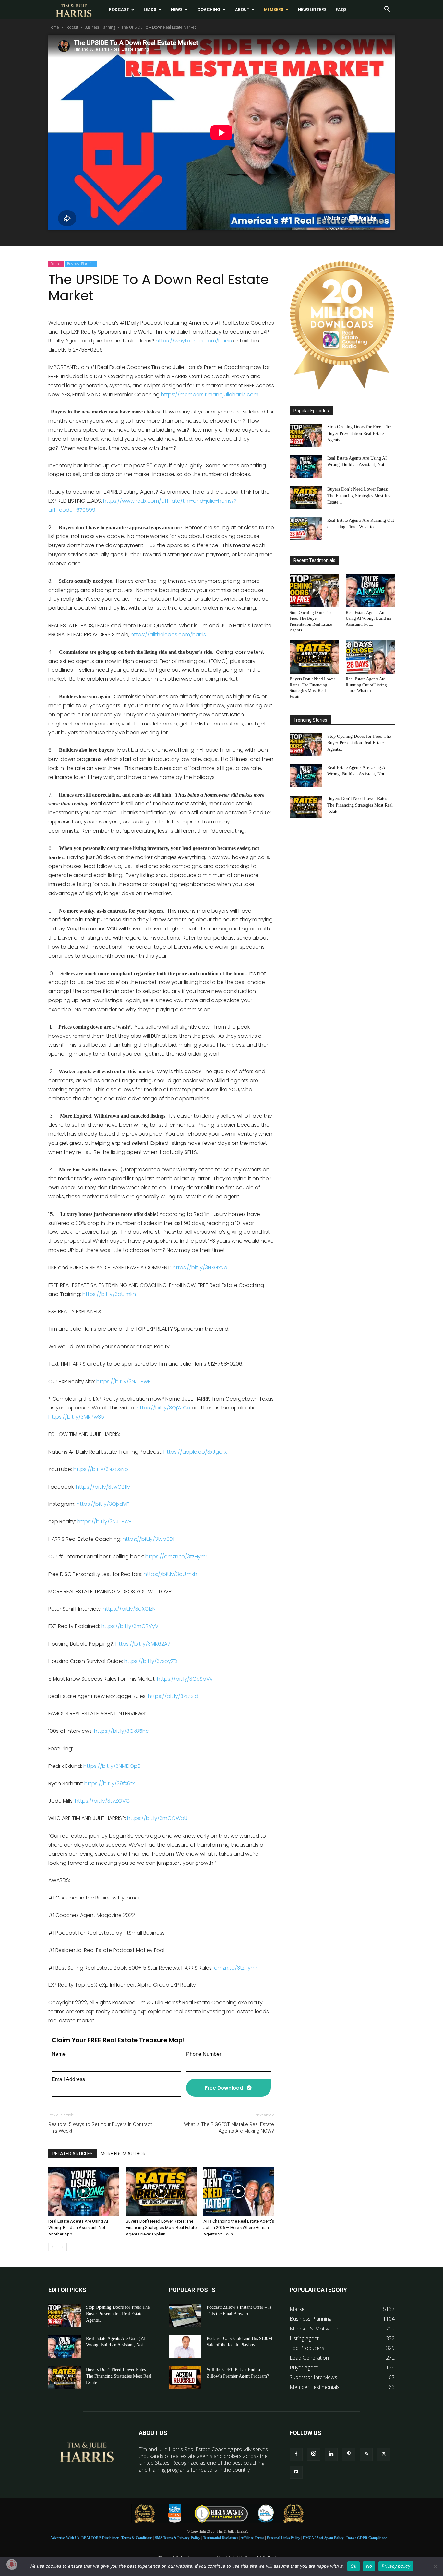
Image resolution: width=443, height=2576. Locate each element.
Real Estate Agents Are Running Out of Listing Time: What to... (366, 685)
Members (274, 10)
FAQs (341, 10)
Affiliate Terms (252, 2538)
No (369, 2566)
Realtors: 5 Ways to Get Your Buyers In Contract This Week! (100, 2128)
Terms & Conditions (137, 2538)
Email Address (68, 2079)
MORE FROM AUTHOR (123, 2154)
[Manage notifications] (12, 2564)
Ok (353, 2566)
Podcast (119, 10)
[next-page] (63, 2247)
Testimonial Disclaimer (221, 2538)
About (242, 10)
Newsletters (312, 10)
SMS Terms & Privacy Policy (178, 2538)
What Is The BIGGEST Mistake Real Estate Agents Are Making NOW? (229, 2128)
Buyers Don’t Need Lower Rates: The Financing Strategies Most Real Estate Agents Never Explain (161, 2228)
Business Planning (100, 27)
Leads (150, 10)
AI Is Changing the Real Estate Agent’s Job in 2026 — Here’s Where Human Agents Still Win (239, 2228)
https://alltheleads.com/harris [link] (168, 635)
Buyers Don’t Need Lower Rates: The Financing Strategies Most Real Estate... (360, 496)
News (177, 10)
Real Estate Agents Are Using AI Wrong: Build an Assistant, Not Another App (78, 2228)
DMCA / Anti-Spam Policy (323, 2538)
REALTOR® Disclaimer (100, 2538)
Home (54, 27)
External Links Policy (283, 2538)
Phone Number (204, 2054)
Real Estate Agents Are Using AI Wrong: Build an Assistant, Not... (368, 618)
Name (59, 2054)
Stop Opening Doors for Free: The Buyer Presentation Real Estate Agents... (359, 433)
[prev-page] (52, 2247)
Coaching (209, 10)
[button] (387, 10)
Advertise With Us (65, 2538)
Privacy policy (396, 2566)
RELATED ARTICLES (72, 2154)
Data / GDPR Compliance (367, 2538)
